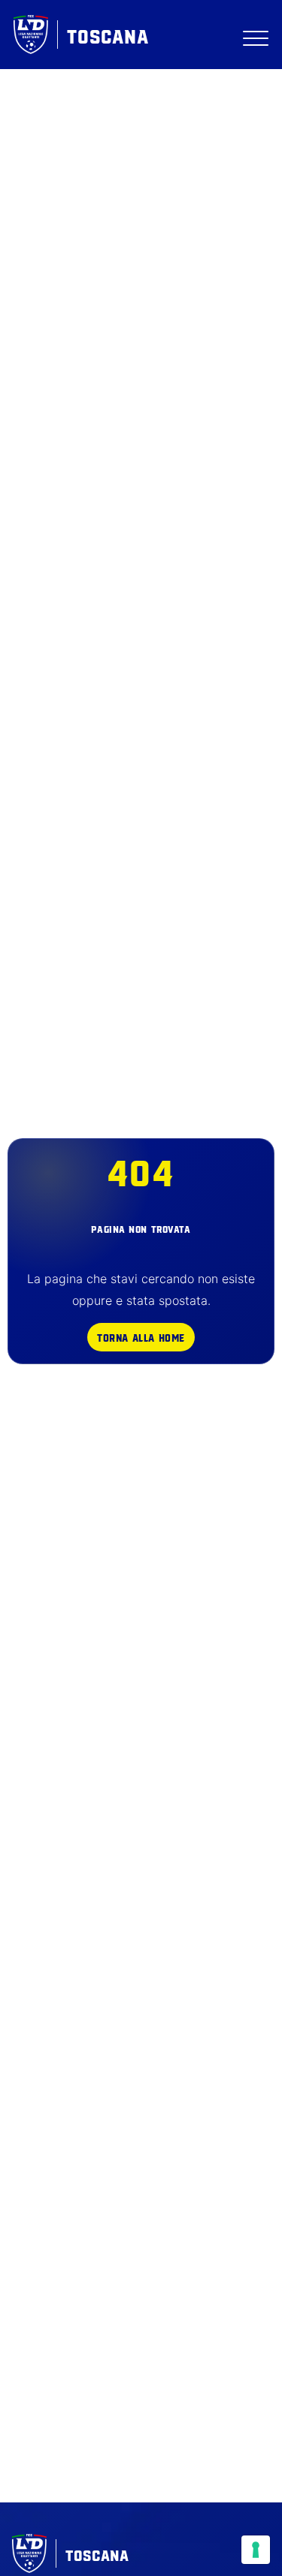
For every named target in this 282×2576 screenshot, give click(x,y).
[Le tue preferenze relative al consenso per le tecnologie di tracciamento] (256, 2550)
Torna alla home (141, 1337)
